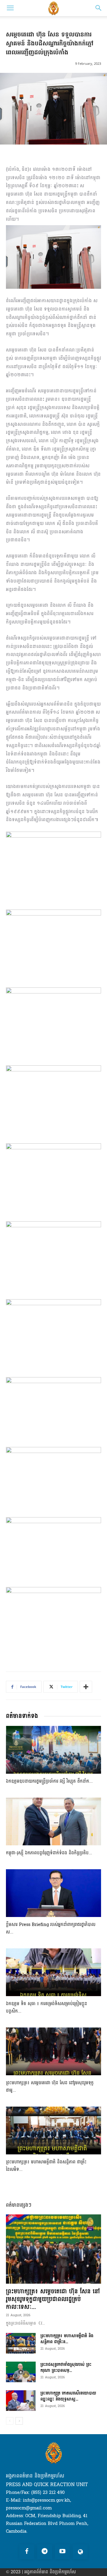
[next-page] (19, 2421)
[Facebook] (27, 2552)
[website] (80, 2552)
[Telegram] (45, 2552)
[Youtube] (62, 2552)
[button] (10, 8)
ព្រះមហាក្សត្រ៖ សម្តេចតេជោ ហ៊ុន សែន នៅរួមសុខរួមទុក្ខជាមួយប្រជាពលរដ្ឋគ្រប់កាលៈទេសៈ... (53, 2299)
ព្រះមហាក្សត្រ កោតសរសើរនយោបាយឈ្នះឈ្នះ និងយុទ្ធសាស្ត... (68, 2396)
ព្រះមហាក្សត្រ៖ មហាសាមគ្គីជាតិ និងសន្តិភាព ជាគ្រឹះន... (67, 2339)
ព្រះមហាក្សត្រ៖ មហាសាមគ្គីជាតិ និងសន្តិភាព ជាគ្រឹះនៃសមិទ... (46, 2166)
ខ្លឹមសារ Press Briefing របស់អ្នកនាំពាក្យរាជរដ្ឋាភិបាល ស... (51, 1928)
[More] (86, 1687)
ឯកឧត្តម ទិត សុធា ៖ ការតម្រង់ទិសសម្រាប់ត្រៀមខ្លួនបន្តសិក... (47, 2007)
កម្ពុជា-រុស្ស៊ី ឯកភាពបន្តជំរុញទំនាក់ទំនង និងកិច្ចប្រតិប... (49, 1853)
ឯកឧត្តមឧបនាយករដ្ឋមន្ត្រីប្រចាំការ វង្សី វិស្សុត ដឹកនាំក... (49, 1781)
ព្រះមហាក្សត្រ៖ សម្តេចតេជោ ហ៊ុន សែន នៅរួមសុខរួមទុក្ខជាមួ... (50, 2087)
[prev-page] (10, 2421)
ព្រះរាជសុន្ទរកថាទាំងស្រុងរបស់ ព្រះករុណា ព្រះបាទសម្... (66, 2367)
